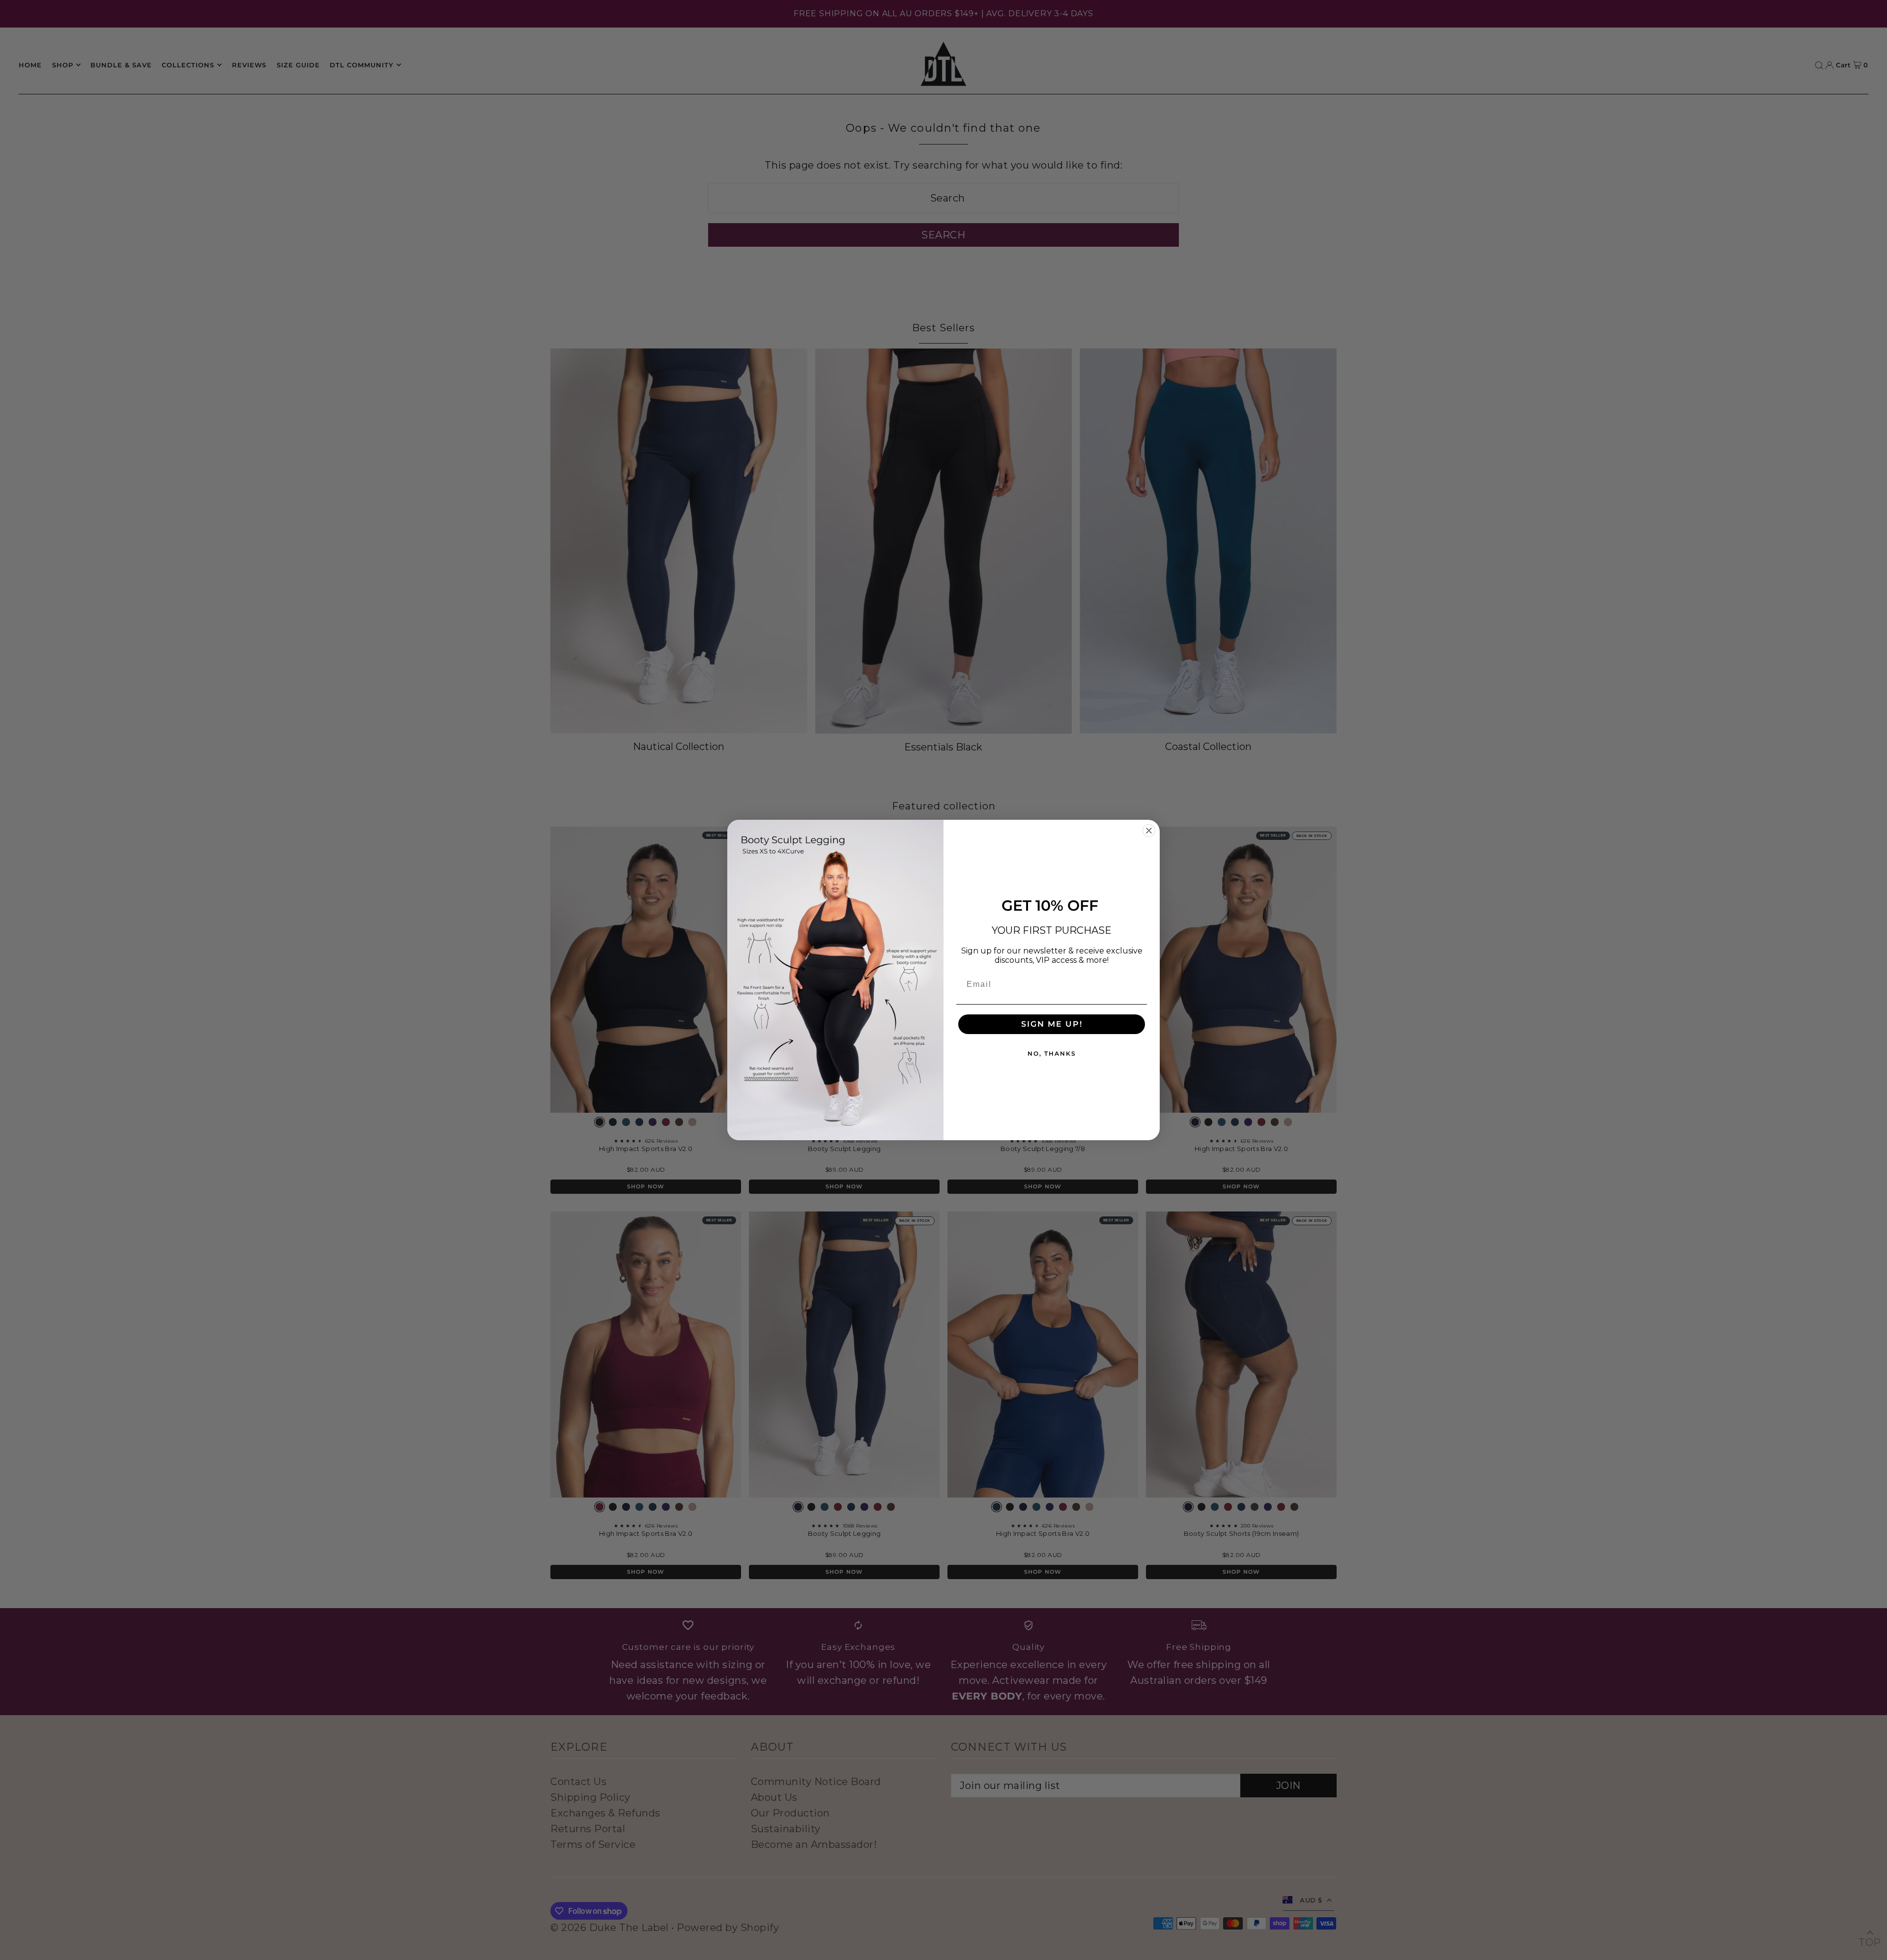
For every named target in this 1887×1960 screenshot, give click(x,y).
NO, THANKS (1052, 1053)
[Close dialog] (1149, 831)
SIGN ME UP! (1052, 1024)
